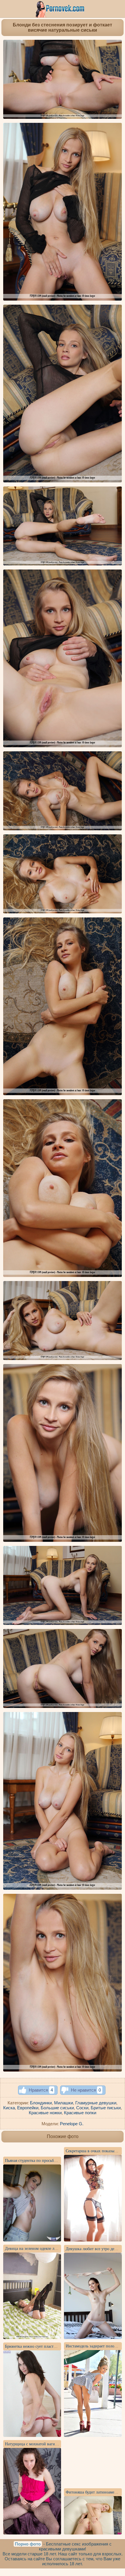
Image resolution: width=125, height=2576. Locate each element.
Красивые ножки (45, 2113)
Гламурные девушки (96, 2103)
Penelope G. (72, 2124)
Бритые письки (106, 2108)
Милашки (64, 2103)
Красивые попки (80, 2113)
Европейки (28, 2108)
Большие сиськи (57, 2108)
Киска (9, 2108)
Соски (82, 2108)
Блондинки (41, 2103)
